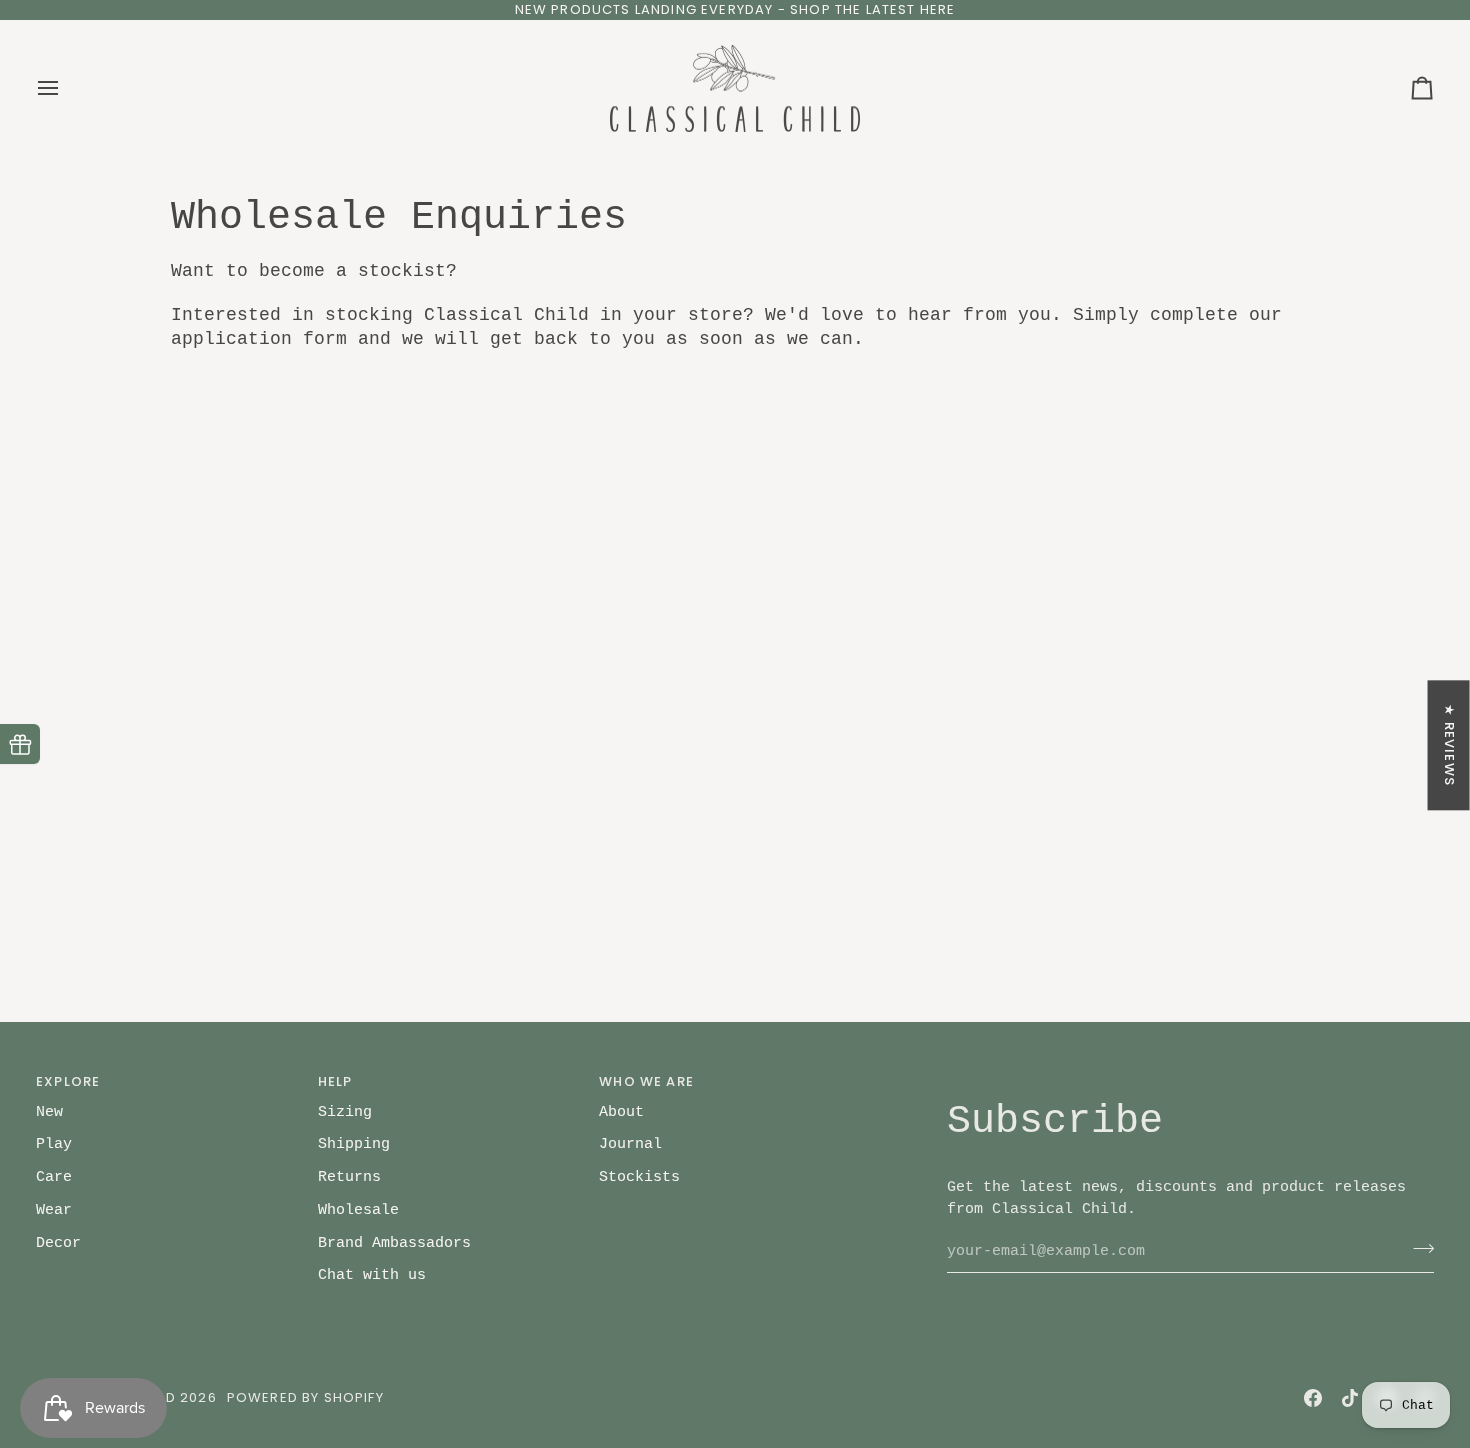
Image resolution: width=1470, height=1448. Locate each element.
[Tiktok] (1350, 1398)
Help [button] (335, 1081)
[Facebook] (1313, 1398)
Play (54, 1144)
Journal (630, 1144)
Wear (54, 1210)
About (621, 1112)
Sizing (345, 1112)
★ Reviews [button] (1449, 745)
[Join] (1417, 1249)
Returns (349, 1177)
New (49, 1112)
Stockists (639, 1177)
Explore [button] (68, 1081)
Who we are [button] (646, 1081)
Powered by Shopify (305, 1397)
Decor (58, 1243)
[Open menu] (66, 89)
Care (54, 1177)
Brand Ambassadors (394, 1243)
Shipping (354, 1144)
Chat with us (372, 1275)
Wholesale (358, 1210)
